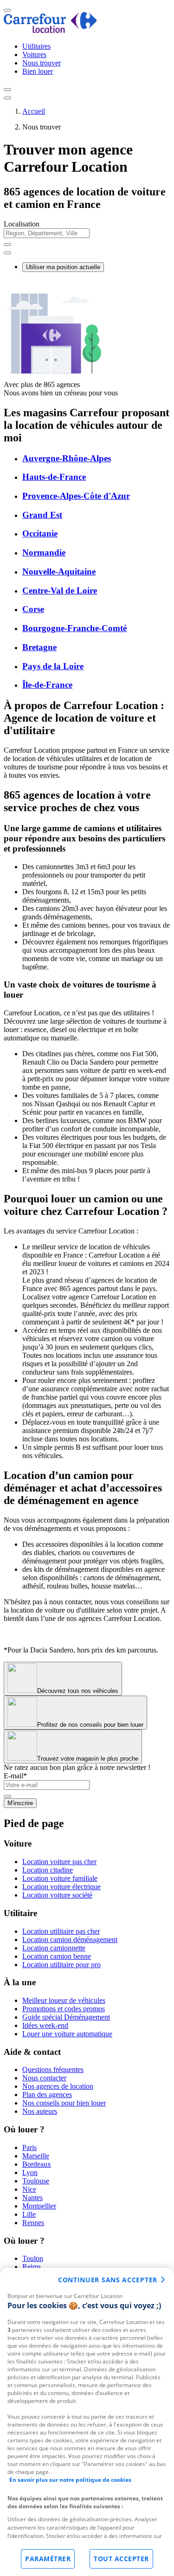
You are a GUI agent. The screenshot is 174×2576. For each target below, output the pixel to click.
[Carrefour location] (50, 30)
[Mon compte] (7, 90)
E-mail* (15, 1776)
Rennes (33, 2223)
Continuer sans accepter (108, 2280)
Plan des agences (47, 2095)
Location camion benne (57, 1956)
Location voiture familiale (60, 1878)
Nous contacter (44, 2078)
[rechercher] (7, 253)
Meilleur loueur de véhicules (64, 2000)
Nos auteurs (40, 2111)
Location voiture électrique (61, 1887)
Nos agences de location (58, 2086)
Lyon (30, 2172)
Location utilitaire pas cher (61, 1931)
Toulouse (36, 2181)
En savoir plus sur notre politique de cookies (70, 2480)
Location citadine (48, 1870)
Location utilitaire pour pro (61, 1965)
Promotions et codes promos (64, 2009)
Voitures (34, 55)
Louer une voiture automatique (67, 2034)
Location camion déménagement (70, 1940)
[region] (87, 2422)
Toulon (33, 2258)
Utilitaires (36, 46)
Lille (29, 2214)
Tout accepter (121, 2559)
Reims (32, 2267)
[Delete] (7, 245)
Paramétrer (48, 2559)
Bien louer (38, 71)
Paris (29, 2147)
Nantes (32, 2198)
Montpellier (39, 2206)
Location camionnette (54, 1948)
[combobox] (87, 237)
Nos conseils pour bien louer (64, 2103)
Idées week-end (45, 2025)
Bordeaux (37, 2164)
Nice (29, 2189)
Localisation (22, 224)
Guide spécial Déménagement (66, 2017)
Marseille (36, 2156)
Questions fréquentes (53, 2069)
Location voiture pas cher (59, 1862)
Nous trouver (42, 63)
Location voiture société (57, 1895)
